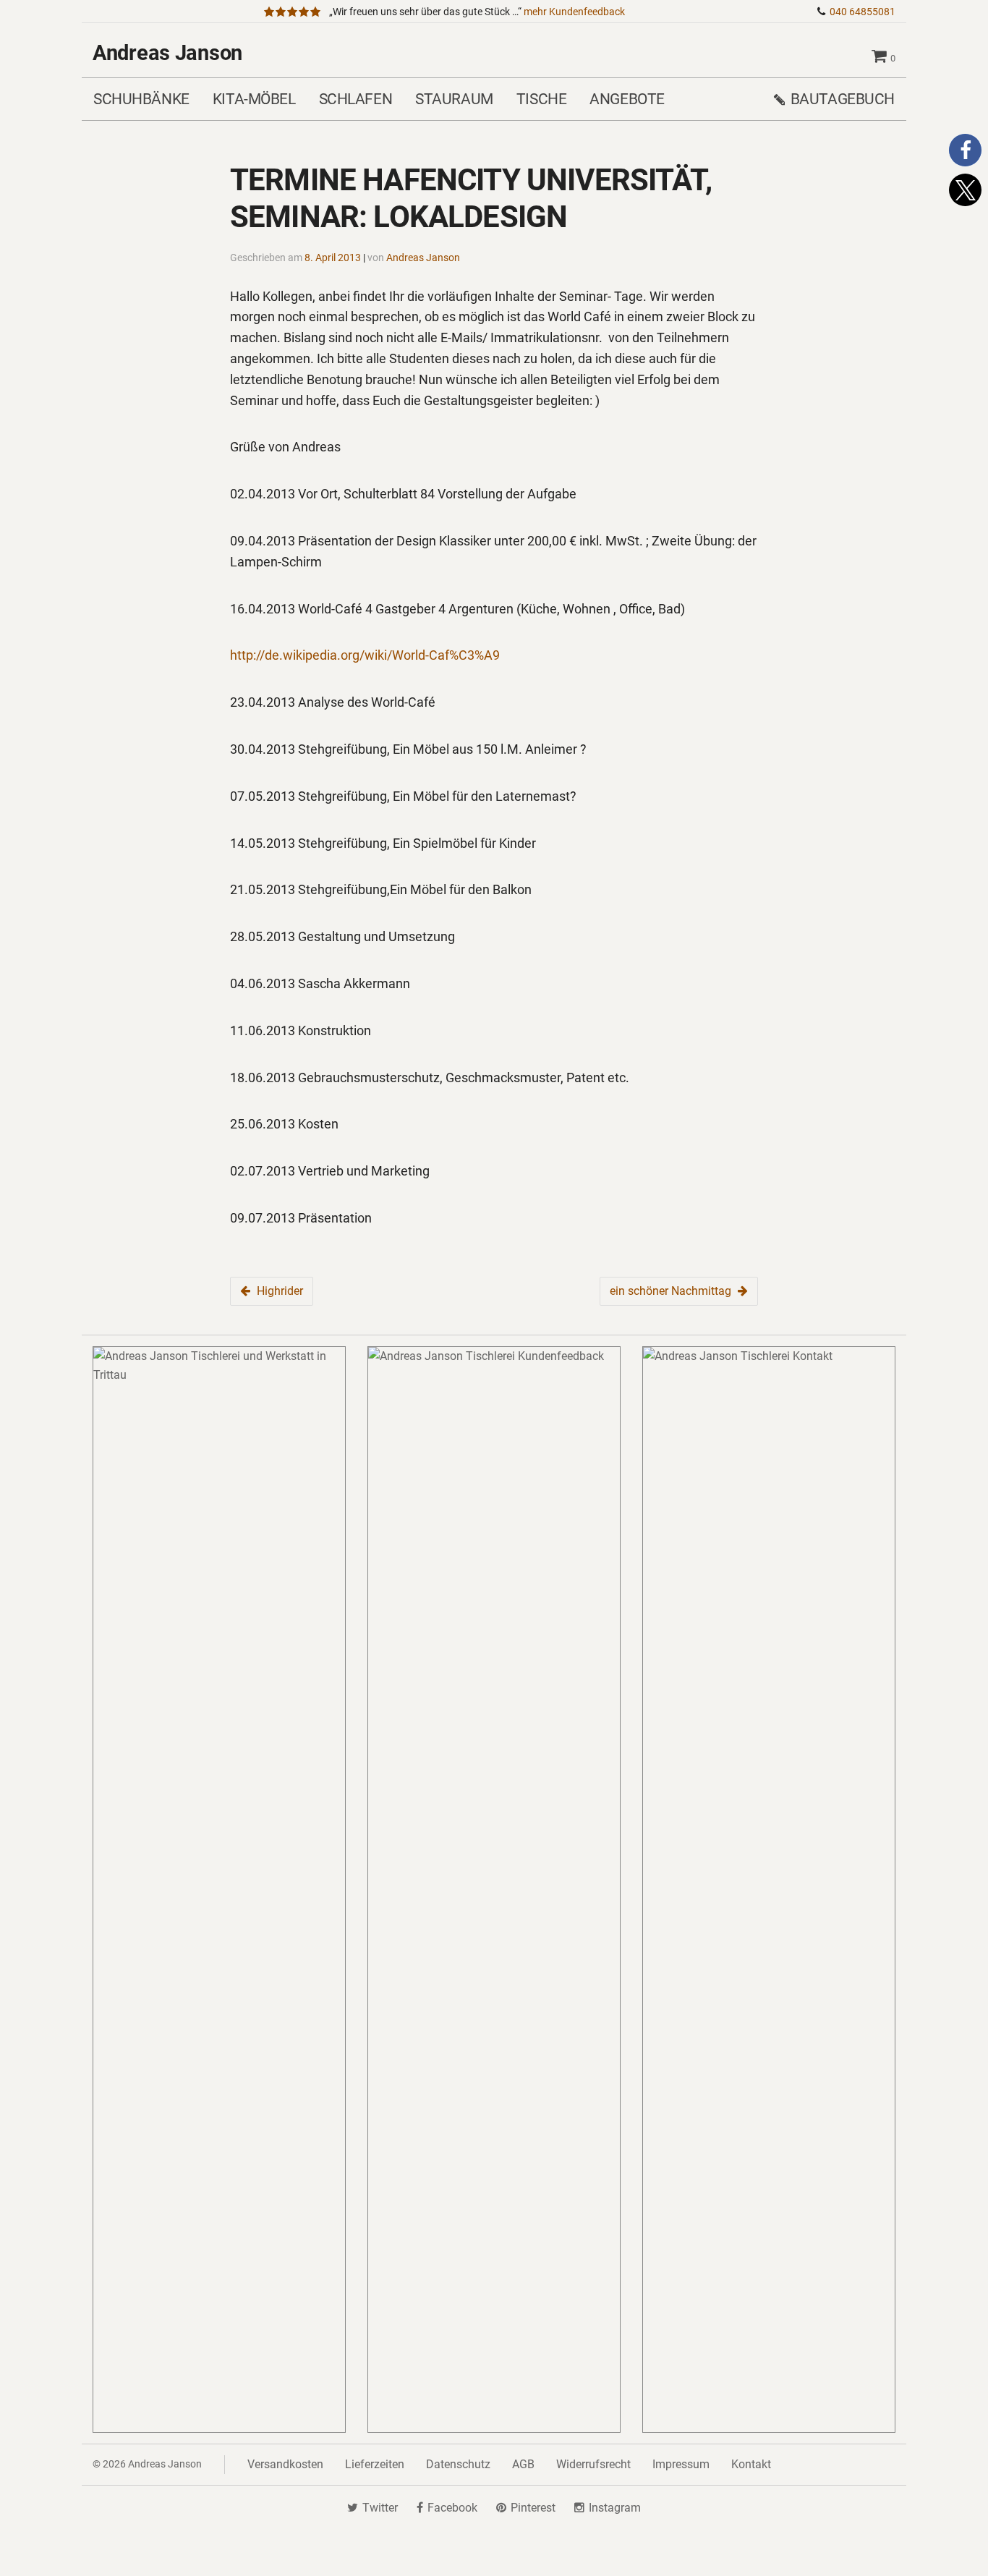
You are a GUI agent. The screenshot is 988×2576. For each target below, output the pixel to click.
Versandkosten (285, 2464)
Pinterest (533, 2508)
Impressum (681, 2464)
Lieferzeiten (375, 2464)
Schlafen (356, 99)
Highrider (280, 1291)
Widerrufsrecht (593, 2464)
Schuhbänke (141, 99)
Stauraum (454, 99)
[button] (965, 150)
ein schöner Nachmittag (670, 1291)
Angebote (627, 99)
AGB (523, 2464)
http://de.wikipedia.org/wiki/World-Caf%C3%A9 (365, 655)
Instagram (615, 2508)
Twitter (380, 2508)
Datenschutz (458, 2464)
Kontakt (751, 2464)
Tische (541, 99)
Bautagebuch (843, 99)
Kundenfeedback (574, 12)
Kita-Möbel (254, 99)
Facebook (452, 2508)
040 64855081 (863, 12)
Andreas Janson (167, 53)
